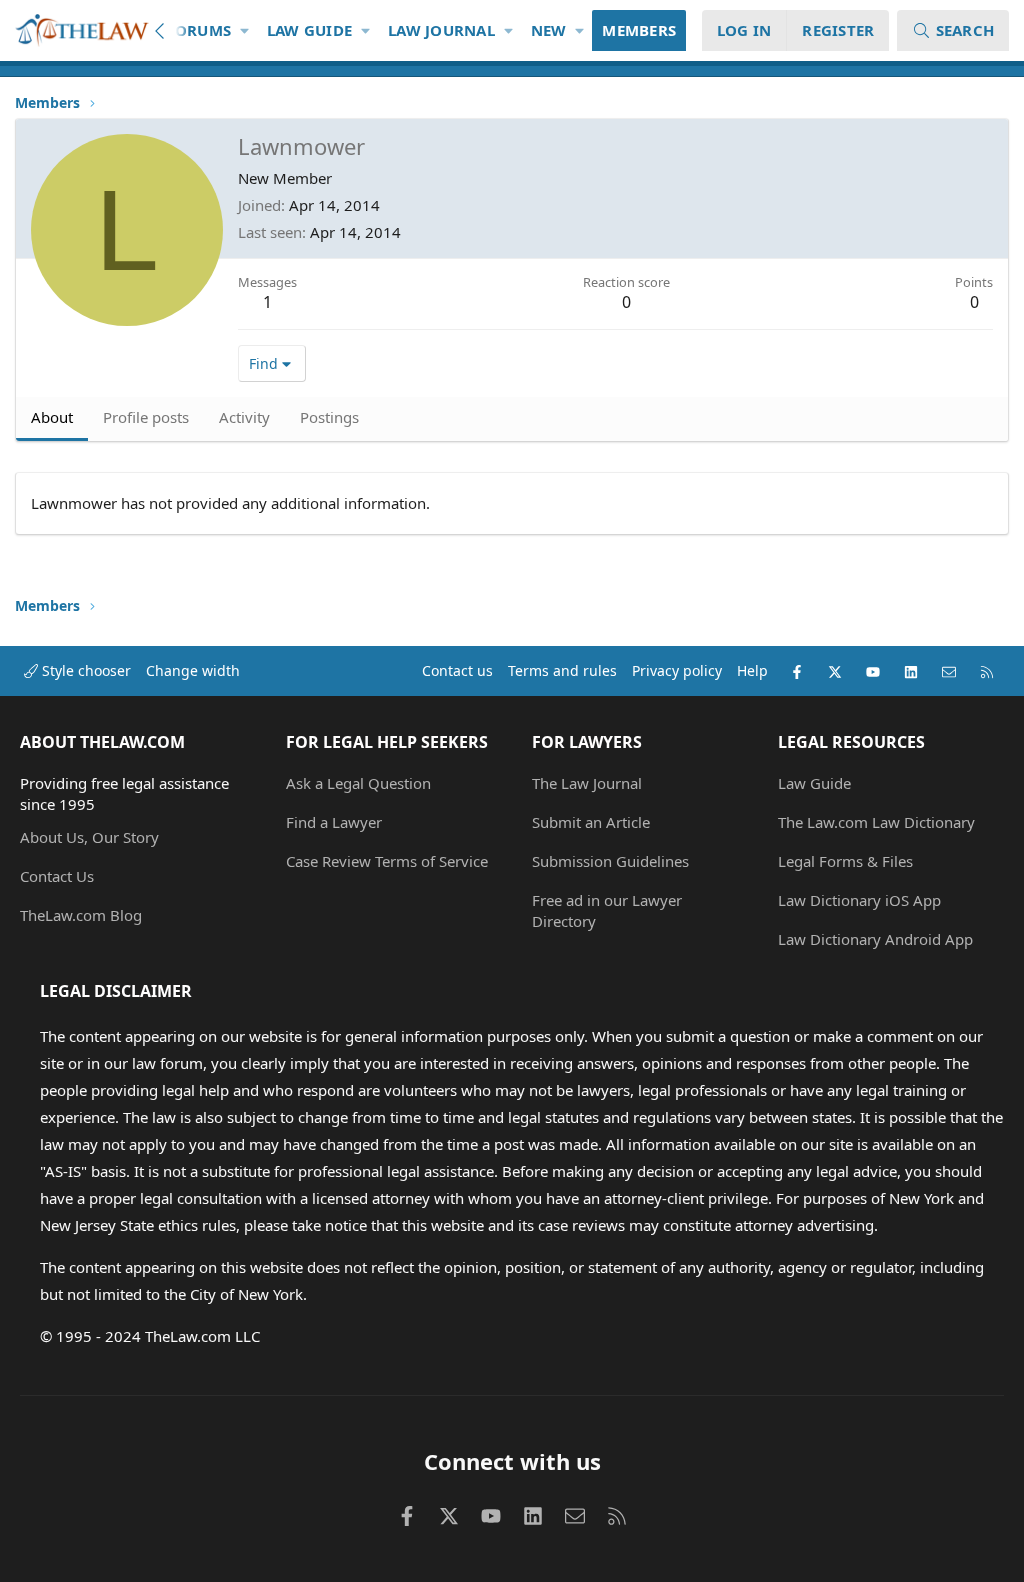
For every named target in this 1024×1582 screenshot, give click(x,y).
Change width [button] (193, 670)
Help (752, 670)
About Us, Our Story (89, 837)
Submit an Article (591, 822)
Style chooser (84, 670)
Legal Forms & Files (845, 861)
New (549, 30)
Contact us (457, 670)
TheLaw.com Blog (81, 915)
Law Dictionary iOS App (859, 900)
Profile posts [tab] (146, 417)
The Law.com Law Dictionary (876, 822)
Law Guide (309, 30)
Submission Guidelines (610, 861)
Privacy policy (677, 670)
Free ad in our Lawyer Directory (607, 910)
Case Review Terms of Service (387, 861)
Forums (199, 30)
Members (639, 30)
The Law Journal (587, 783)
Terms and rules (562, 670)
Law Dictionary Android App (875, 939)
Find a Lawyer (334, 822)
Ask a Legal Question (358, 783)
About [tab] (52, 417)
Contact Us (57, 876)
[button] (244, 30)
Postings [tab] (329, 417)
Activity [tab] (244, 417)
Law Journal (441, 30)
